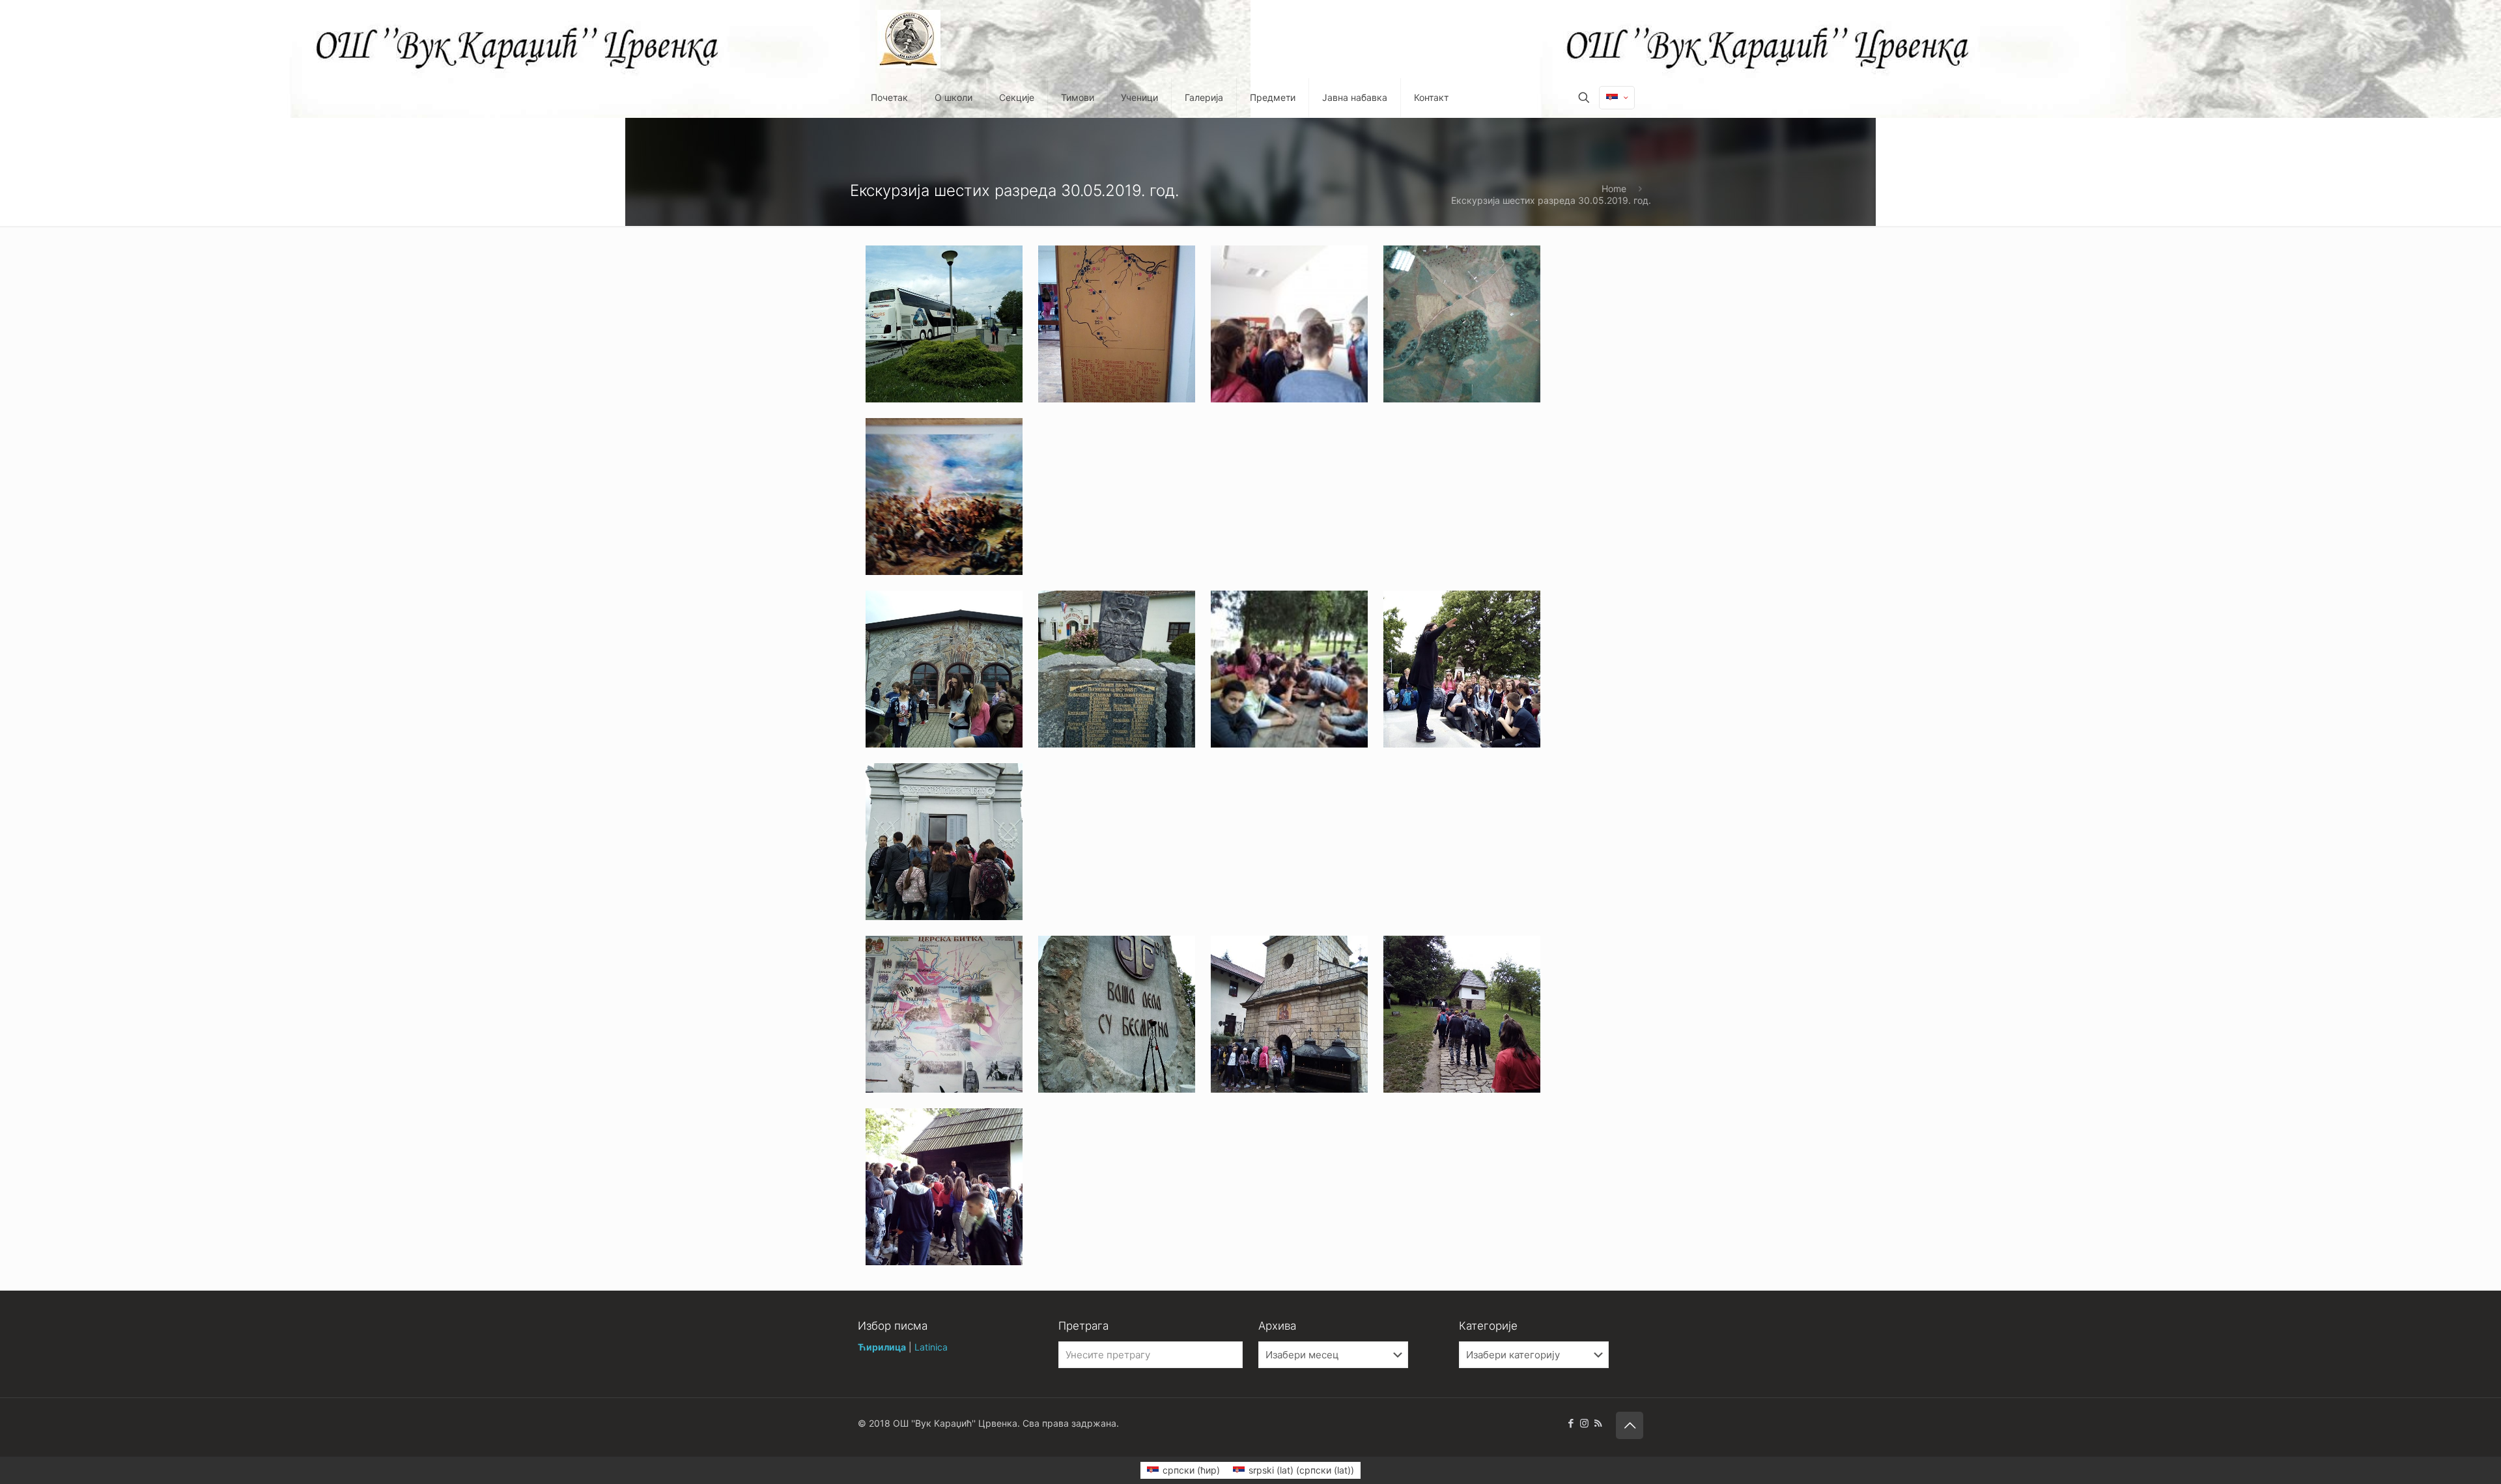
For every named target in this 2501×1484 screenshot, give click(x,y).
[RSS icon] (1598, 1423)
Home (1614, 189)
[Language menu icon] (1617, 98)
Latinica (931, 1347)
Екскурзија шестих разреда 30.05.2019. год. (1551, 200)
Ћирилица (882, 1347)
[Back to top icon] (1630, 1425)
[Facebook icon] (1571, 1423)
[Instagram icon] (1584, 1423)
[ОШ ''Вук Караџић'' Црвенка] (909, 39)
